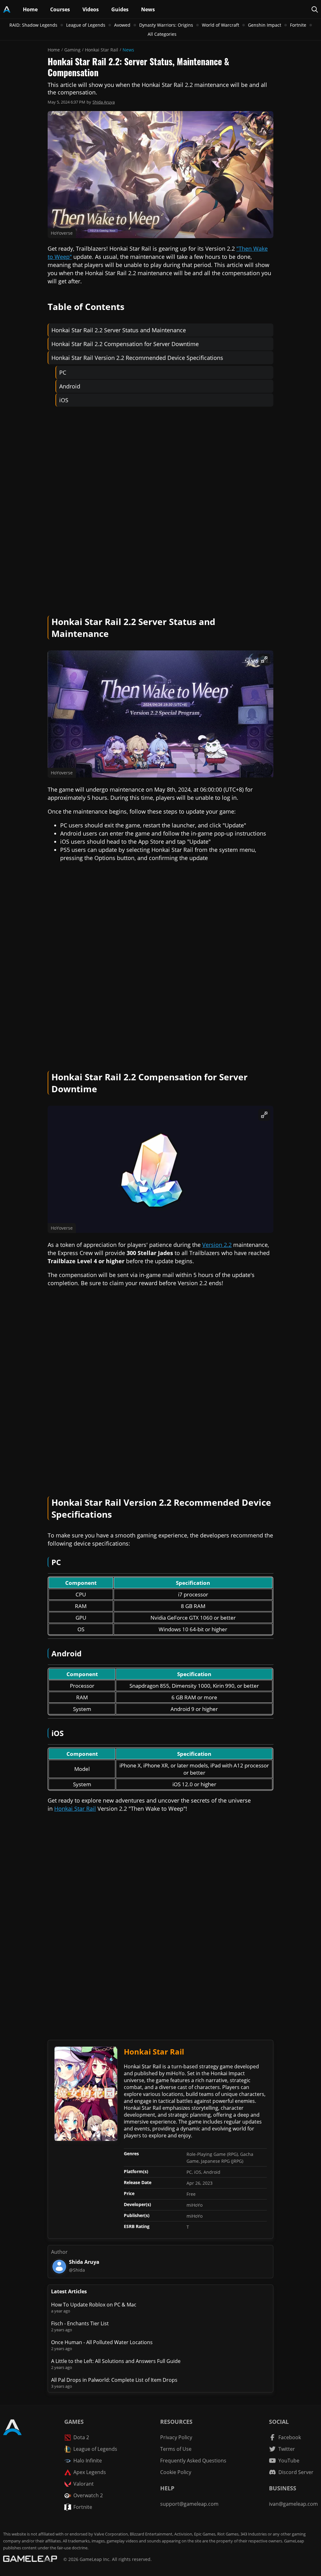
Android (70, 386)
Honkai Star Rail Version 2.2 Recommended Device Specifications (137, 358)
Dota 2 (81, 2437)
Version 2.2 (217, 1245)
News (128, 50)
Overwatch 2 (88, 2495)
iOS (64, 400)
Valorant (84, 2484)
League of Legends (86, 25)
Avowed (122, 25)
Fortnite (298, 25)
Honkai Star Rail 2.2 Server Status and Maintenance (119, 330)
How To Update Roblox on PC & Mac (94, 2305)
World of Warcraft (221, 25)
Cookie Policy (176, 2472)
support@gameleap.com (189, 2504)
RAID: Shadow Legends (33, 25)
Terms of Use (176, 2449)
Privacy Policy (176, 2437)
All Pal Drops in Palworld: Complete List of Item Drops (114, 2380)
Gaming (72, 50)
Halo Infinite (88, 2461)
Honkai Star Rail (102, 50)
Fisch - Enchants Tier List (80, 2323)
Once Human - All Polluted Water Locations (102, 2342)
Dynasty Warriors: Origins (166, 25)
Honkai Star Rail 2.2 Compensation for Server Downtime (125, 344)
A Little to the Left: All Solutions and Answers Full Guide (116, 2361)
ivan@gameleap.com (293, 2504)
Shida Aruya (104, 102)
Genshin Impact (265, 25)
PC (63, 372)
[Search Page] (315, 9)
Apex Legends (90, 2472)
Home (54, 50)
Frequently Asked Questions (193, 2461)
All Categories (162, 34)
